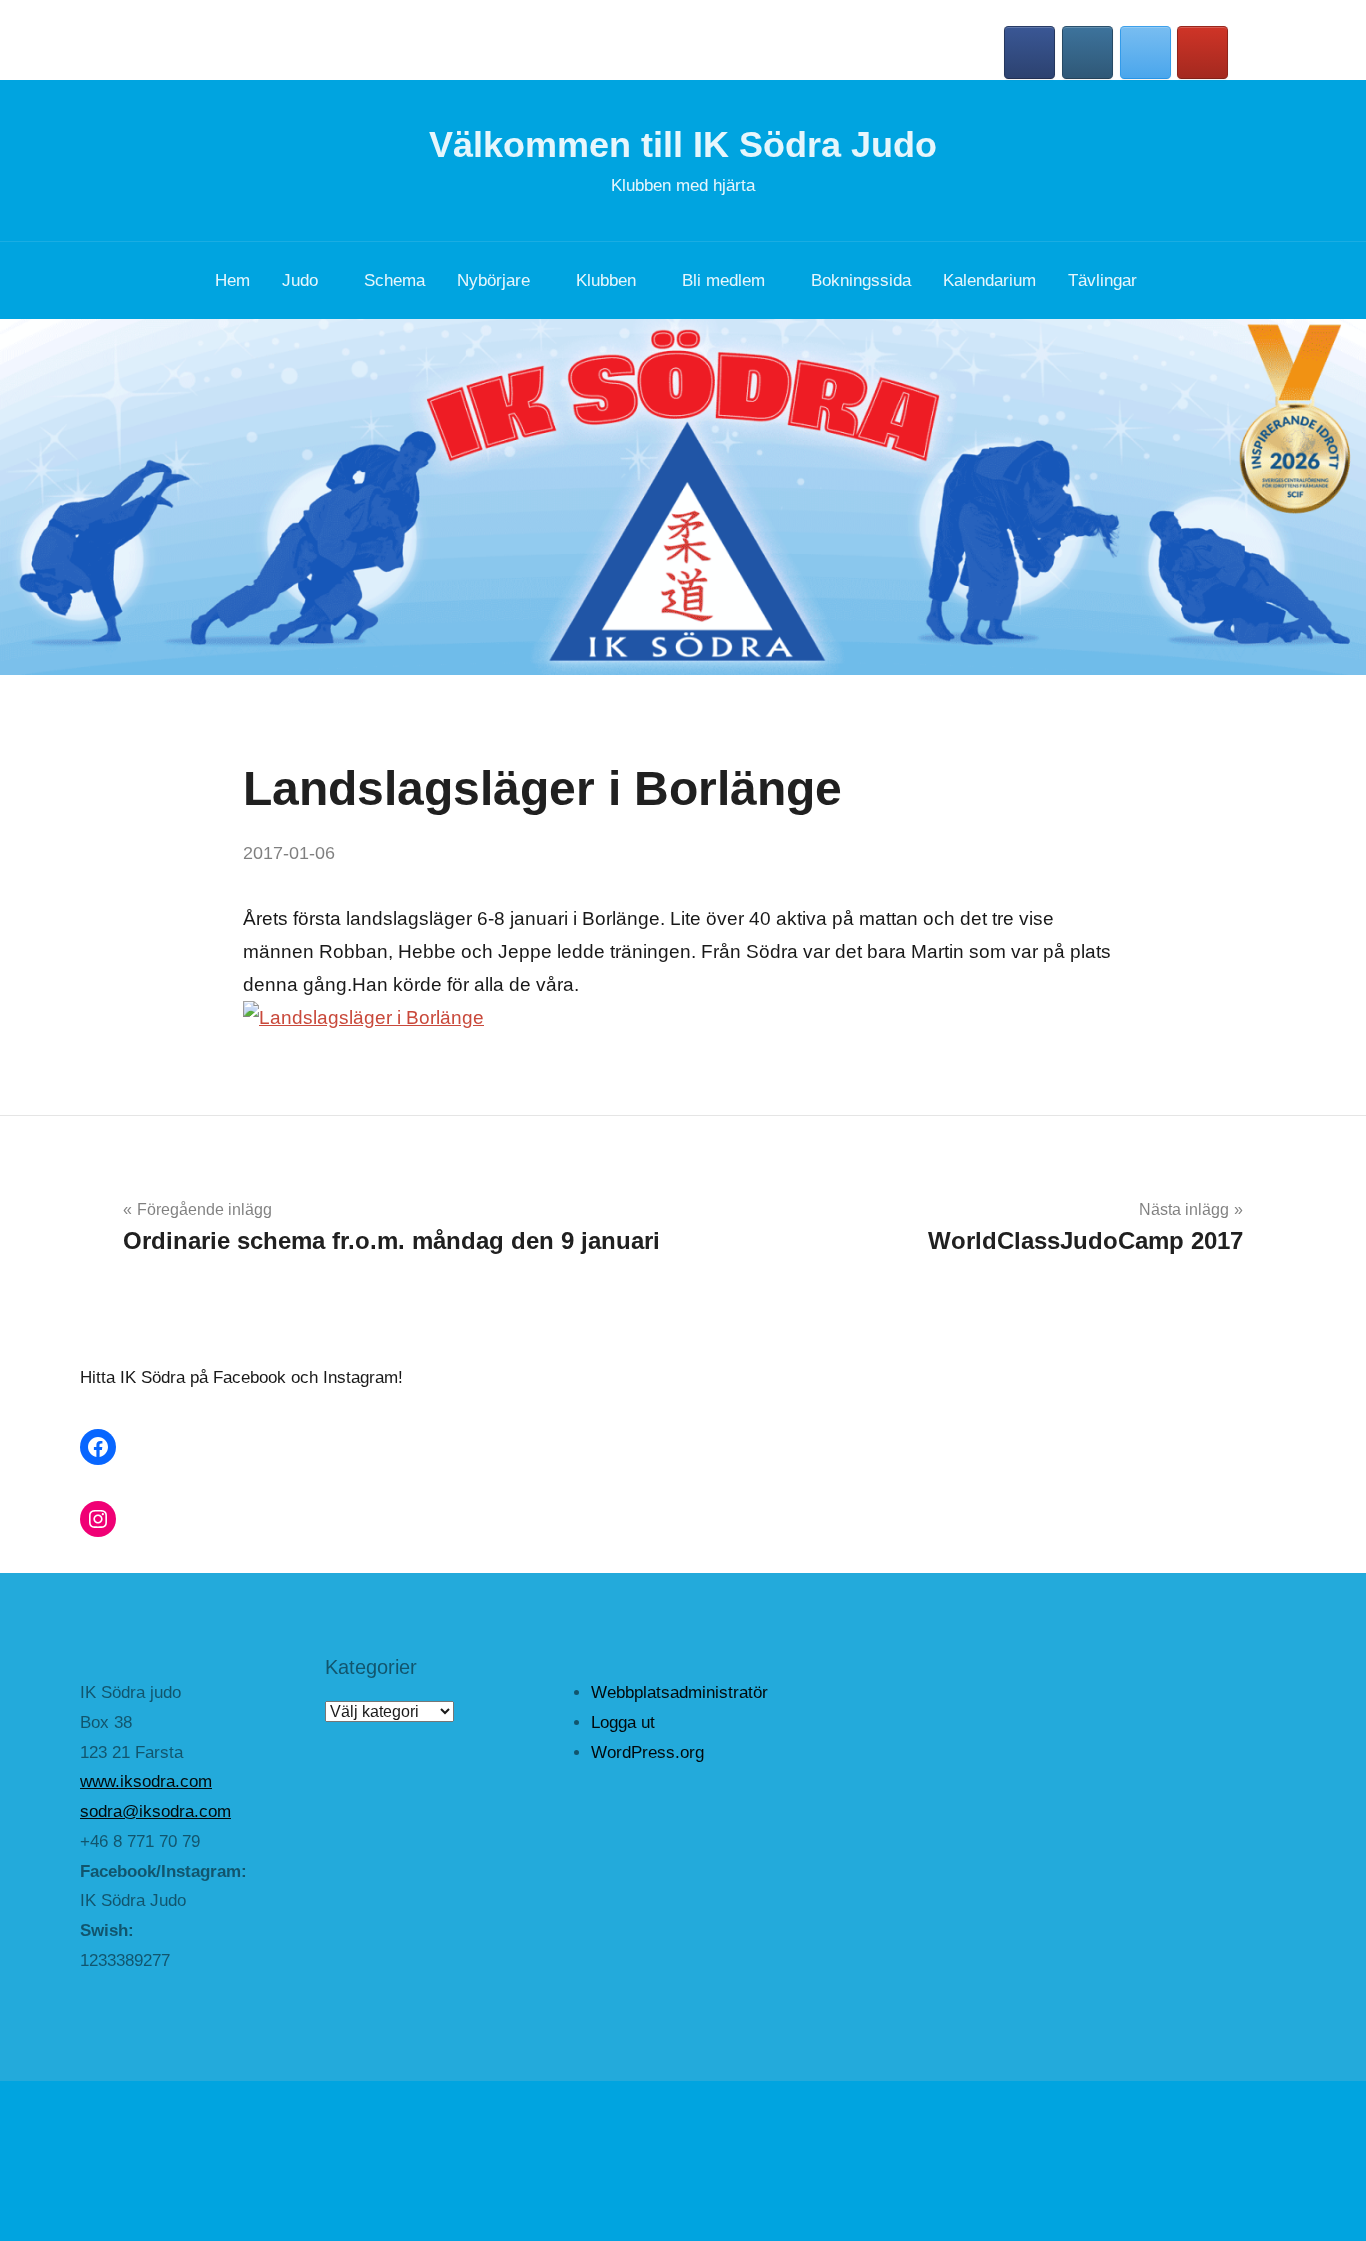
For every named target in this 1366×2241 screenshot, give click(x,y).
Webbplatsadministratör (679, 1692)
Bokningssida (861, 280)
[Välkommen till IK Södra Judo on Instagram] (1087, 52)
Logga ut (623, 1722)
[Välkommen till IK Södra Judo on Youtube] (1202, 52)
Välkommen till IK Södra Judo (683, 144)
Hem (232, 280)
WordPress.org (647, 1752)
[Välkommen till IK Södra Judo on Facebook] (1029, 52)
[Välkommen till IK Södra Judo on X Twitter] (1145, 52)
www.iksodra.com (146, 1781)
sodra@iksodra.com (155, 1811)
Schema (394, 280)
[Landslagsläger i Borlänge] (363, 1017)
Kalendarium (989, 280)
